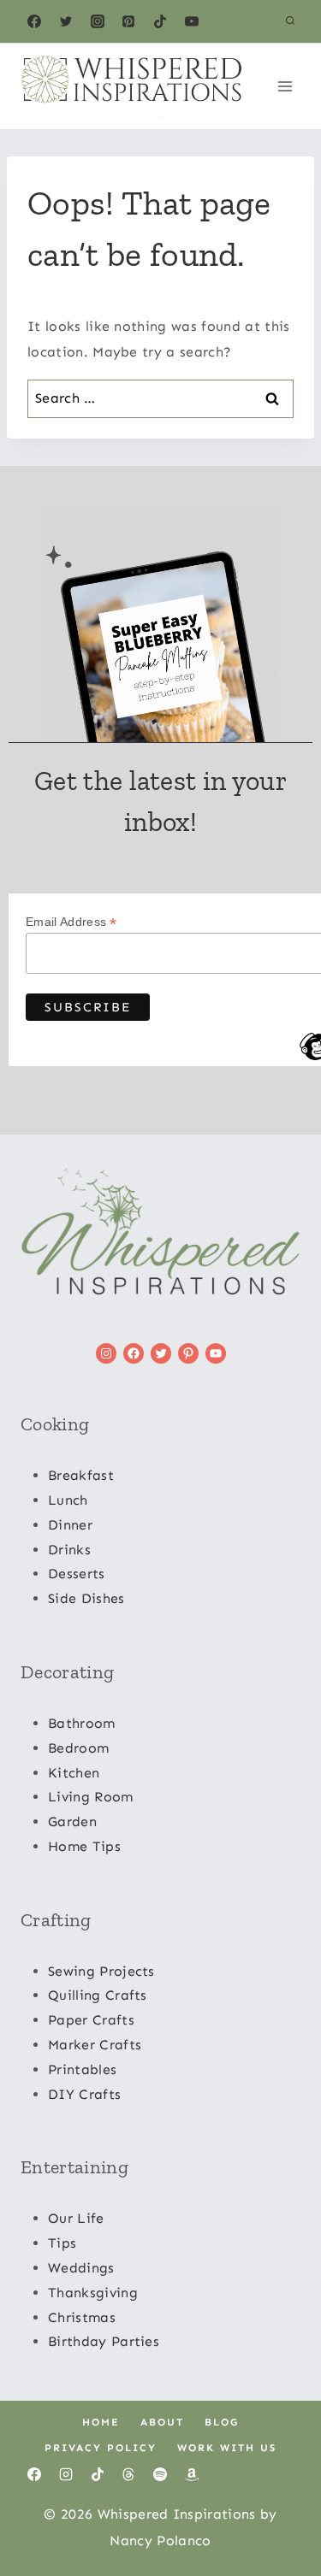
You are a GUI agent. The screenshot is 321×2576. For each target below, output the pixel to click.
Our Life (76, 2218)
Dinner (70, 1525)
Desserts (77, 1574)
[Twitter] (66, 21)
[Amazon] (192, 2474)
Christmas (82, 2317)
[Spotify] (160, 2474)
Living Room (91, 1797)
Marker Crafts (95, 2045)
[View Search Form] (290, 21)
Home (101, 2422)
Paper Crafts (91, 2020)
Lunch (68, 1500)
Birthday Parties (104, 2341)
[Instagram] (98, 21)
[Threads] (128, 2474)
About (162, 2422)
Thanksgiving (93, 2293)
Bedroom (78, 1748)
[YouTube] (192, 21)
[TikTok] (160, 21)
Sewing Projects (101, 1971)
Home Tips (84, 1846)
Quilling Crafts (98, 1995)
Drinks (69, 1550)
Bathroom (82, 1723)
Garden (72, 1821)
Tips (62, 2243)
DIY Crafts (84, 2094)
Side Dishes (86, 1598)
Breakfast (81, 1475)
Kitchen (74, 1773)
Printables (82, 2069)
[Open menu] (285, 86)
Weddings (81, 2268)
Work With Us (227, 2448)
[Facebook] (34, 21)
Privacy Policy (101, 2448)
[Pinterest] (128, 21)
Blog (222, 2422)
